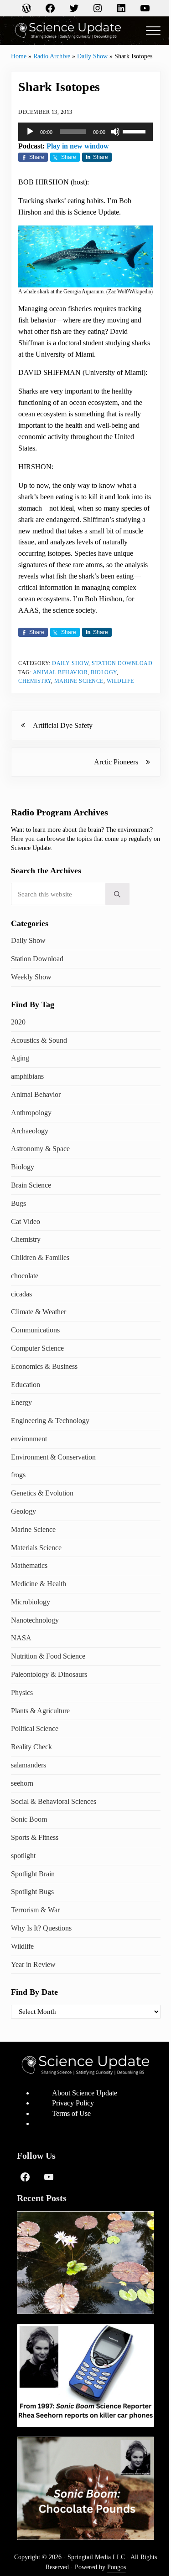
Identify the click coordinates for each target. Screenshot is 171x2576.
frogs (18, 1475)
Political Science (35, 1728)
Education (26, 1385)
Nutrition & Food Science (48, 1656)
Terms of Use (71, 2113)
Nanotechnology (35, 1620)
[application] (85, 132)
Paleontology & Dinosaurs (49, 1674)
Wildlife (120, 681)
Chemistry (35, 681)
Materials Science (36, 1548)
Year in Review (33, 1964)
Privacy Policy (73, 2103)
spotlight (23, 1856)
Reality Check (31, 1747)
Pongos (117, 2567)
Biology (104, 672)
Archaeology (30, 1131)
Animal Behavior (60, 672)
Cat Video (26, 1221)
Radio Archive (52, 56)
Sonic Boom (29, 1819)
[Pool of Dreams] (85, 2263)
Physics (22, 1693)
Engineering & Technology (50, 1421)
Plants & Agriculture (40, 1711)
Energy (21, 1402)
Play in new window (78, 146)
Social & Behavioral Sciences (54, 1801)
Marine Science (79, 681)
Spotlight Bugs (32, 1892)
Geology (23, 1511)
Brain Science (31, 1185)
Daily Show (92, 56)
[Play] (30, 132)
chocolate (25, 1276)
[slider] (135, 131)
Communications (35, 1330)
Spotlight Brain (33, 1874)
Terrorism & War (35, 1910)
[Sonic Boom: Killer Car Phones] (85, 2376)
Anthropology (31, 1113)
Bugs (18, 1203)
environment (29, 1439)
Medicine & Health (39, 1584)
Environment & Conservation (53, 1457)
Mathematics (29, 1565)
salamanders (28, 1765)
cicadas (21, 1294)
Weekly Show (31, 977)
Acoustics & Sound (39, 1040)
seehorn (22, 1783)
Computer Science (37, 1348)
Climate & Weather (39, 1312)
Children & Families (40, 1257)
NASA (21, 1638)
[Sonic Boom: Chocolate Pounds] (85, 2488)
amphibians (27, 1076)
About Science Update (85, 2093)
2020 (18, 1022)
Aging (20, 1058)
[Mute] (115, 132)
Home (19, 56)
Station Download (122, 663)
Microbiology (31, 1602)
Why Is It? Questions (41, 1928)
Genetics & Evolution (42, 1493)
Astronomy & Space (40, 1149)
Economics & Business (44, 1366)
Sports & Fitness (35, 1837)
